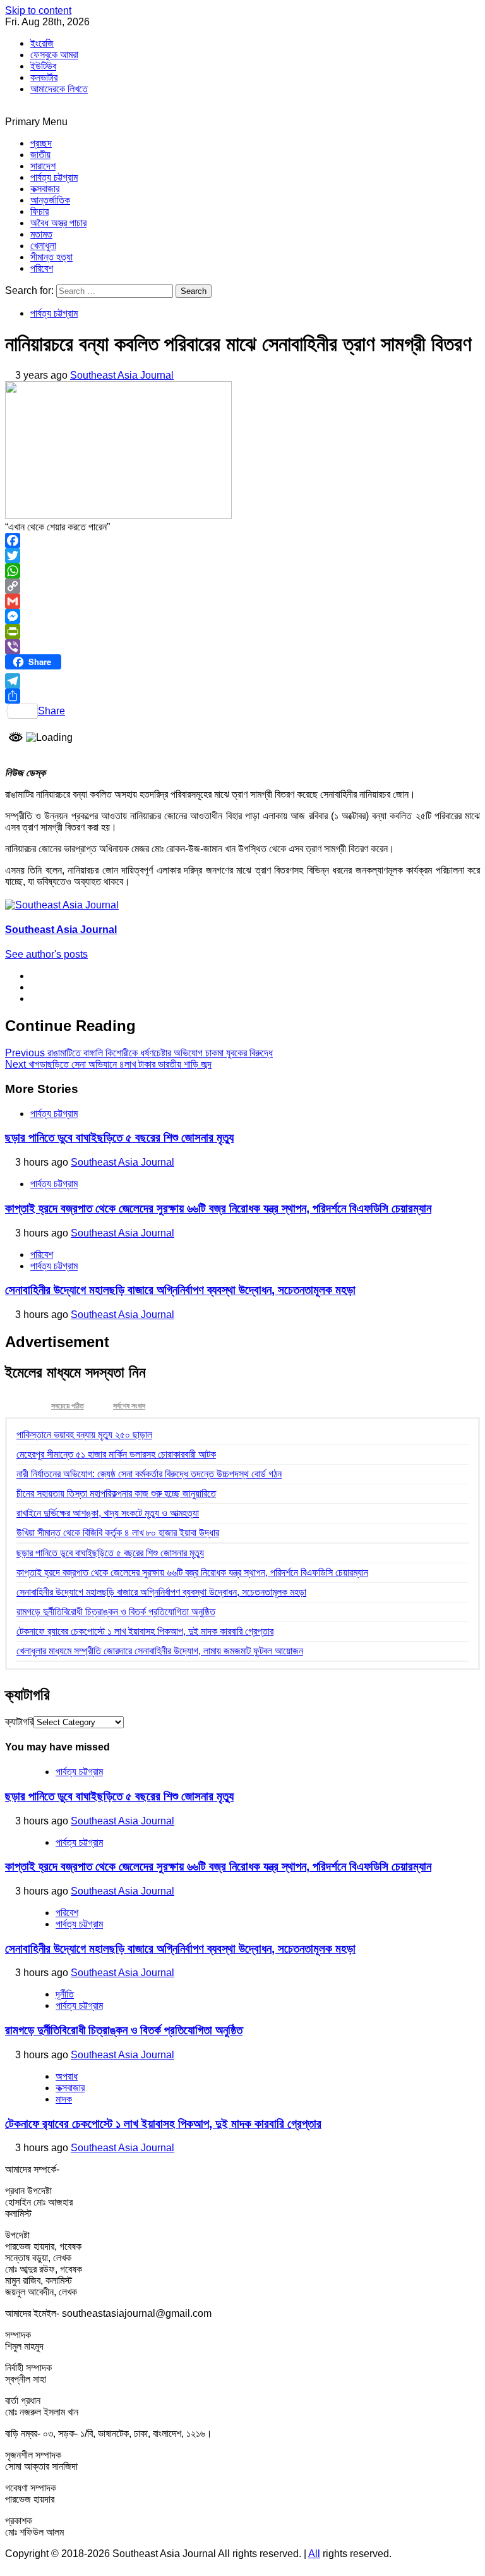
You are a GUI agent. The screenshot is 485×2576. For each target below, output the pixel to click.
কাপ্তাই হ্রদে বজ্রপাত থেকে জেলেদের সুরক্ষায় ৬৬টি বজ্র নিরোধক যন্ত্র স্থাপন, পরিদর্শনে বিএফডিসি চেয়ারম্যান (218, 1208)
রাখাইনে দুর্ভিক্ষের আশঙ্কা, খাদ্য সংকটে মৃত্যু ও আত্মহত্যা (108, 1513)
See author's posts (46, 954)
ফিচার (39, 211)
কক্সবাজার (45, 189)
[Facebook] (242, 540)
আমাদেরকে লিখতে (59, 89)
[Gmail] (242, 601)
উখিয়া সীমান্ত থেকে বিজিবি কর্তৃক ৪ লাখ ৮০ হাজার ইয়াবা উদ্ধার (118, 1533)
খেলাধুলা (43, 246)
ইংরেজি (42, 43)
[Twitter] (242, 556)
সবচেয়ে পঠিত (68, 1406)
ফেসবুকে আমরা (54, 55)
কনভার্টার (44, 77)
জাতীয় (40, 155)
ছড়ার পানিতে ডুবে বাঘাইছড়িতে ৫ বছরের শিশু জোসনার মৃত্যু (119, 1138)
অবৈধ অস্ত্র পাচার (58, 223)
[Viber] (242, 647)
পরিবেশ (42, 268)
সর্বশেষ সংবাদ (129, 1406)
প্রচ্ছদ (41, 143)
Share (51, 711)
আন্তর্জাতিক (50, 200)
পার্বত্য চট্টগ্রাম (54, 177)
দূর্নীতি (65, 1994)
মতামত (41, 234)
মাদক (64, 2099)
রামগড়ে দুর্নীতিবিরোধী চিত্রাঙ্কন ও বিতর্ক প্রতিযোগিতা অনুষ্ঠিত (116, 1612)
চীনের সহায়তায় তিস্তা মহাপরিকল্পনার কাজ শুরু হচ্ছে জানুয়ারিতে (116, 1493)
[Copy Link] (242, 586)
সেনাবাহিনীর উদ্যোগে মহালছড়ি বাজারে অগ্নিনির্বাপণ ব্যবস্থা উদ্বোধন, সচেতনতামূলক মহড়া (180, 1290)
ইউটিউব (43, 66)
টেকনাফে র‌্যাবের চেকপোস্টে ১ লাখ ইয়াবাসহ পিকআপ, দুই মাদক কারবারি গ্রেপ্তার (145, 1631)
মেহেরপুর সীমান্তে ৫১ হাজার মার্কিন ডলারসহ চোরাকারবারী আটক (116, 1454)
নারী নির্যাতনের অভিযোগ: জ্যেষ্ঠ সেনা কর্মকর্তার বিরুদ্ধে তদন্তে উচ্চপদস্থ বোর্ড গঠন (149, 1474)
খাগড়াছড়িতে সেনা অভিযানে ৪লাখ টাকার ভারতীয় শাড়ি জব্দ (108, 1064)
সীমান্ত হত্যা (51, 257)
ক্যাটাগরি (19, 1722)
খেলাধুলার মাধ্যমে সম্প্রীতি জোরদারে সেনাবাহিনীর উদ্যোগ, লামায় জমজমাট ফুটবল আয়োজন (160, 1651)
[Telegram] (242, 681)
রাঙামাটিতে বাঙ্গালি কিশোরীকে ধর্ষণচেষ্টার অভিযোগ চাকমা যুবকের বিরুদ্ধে (139, 1053)
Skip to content (38, 10)
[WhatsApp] (242, 571)
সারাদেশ (43, 166)
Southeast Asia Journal (122, 375)
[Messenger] (242, 616)
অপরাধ (67, 2076)
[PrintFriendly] (242, 632)
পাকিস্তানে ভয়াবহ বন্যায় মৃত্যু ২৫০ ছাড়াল (84, 1435)
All (314, 2554)
